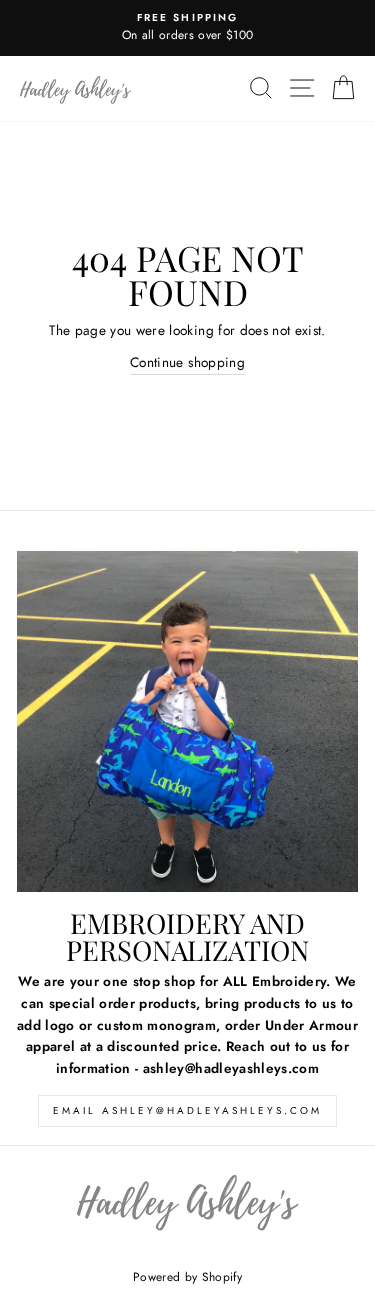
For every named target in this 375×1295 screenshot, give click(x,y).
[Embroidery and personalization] (187, 721)
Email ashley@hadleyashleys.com (187, 1110)
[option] (187, 28)
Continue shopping (187, 362)
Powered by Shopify (187, 1277)
